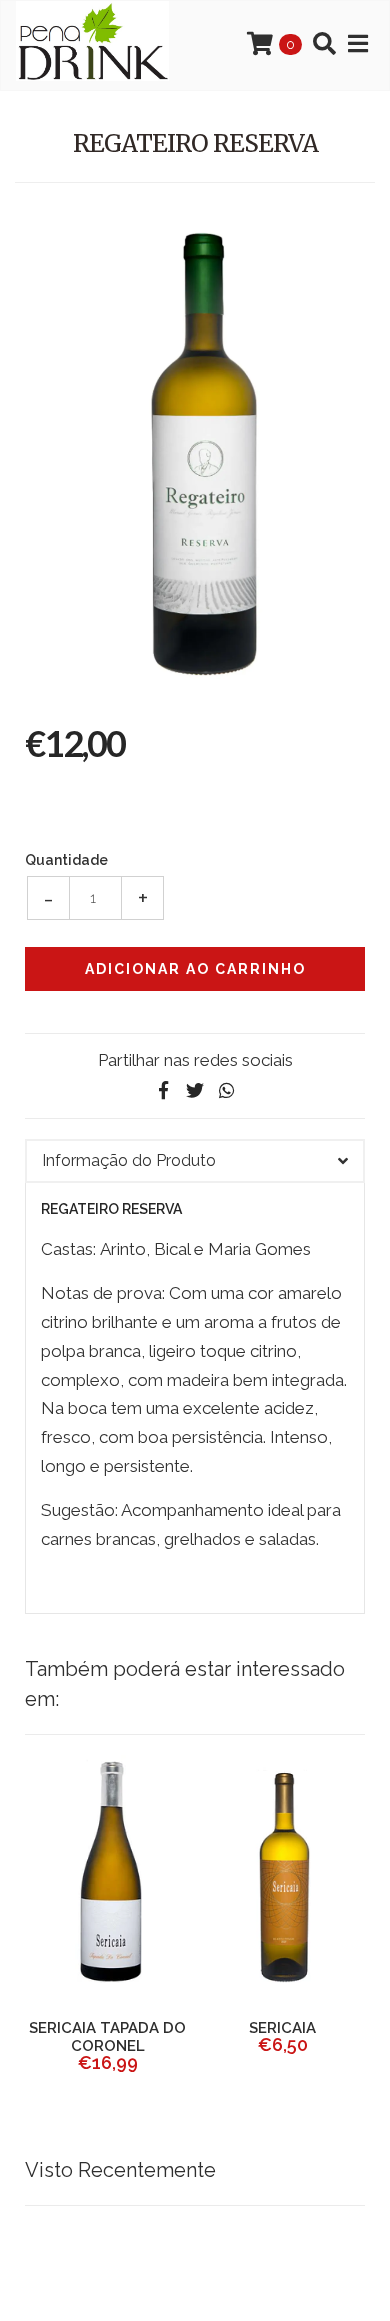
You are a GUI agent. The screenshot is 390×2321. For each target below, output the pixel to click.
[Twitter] (195, 1090)
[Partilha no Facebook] (163, 1090)
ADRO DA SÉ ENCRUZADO (218, 2037)
